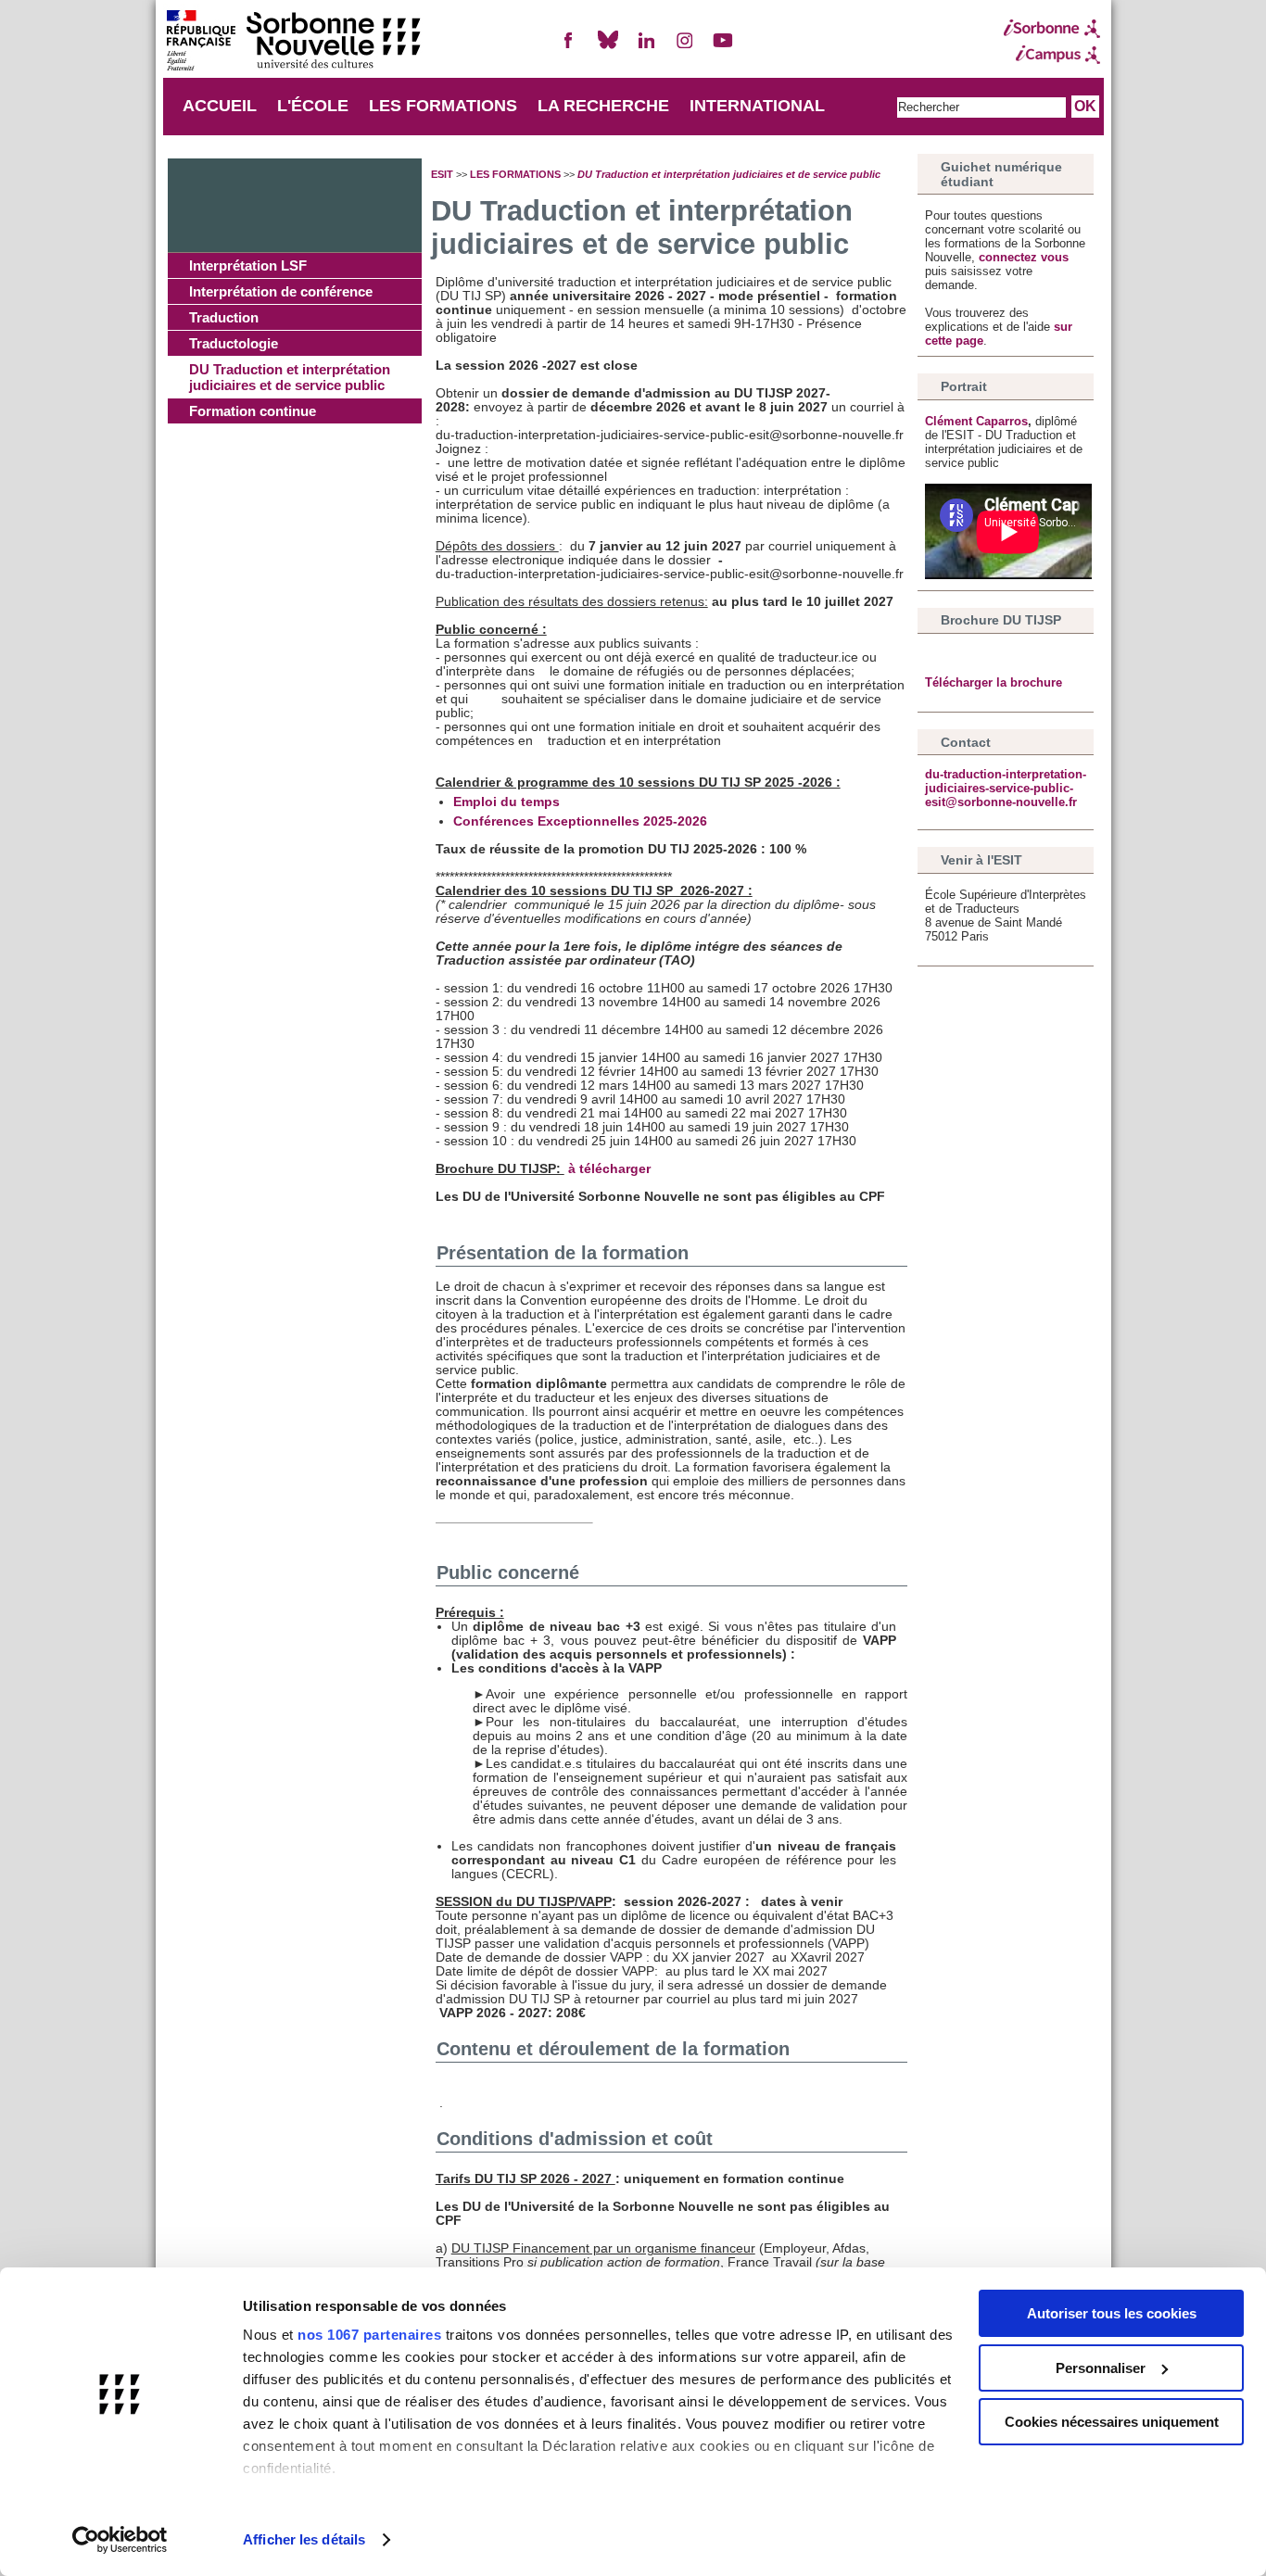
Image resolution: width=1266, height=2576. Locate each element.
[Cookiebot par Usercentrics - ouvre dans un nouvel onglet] (120, 2540)
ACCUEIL (220, 106)
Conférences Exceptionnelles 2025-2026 (580, 821)
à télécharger (611, 1169)
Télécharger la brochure (994, 682)
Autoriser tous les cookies (1112, 2313)
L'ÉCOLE (313, 106)
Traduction (224, 317)
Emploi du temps (506, 802)
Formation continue (253, 411)
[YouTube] (723, 48)
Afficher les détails (304, 2539)
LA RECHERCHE (603, 106)
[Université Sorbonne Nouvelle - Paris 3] (293, 42)
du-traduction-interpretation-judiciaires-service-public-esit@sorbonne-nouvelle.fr (1006, 788)
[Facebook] (569, 48)
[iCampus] (1052, 55)
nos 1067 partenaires (369, 2335)
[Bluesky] (608, 48)
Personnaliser (1101, 2368)
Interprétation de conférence (281, 291)
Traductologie (234, 343)
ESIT (442, 174)
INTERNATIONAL (757, 106)
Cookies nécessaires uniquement (1112, 2422)
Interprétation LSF (248, 265)
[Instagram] (685, 48)
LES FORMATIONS (443, 106)
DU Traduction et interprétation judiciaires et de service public (290, 377)
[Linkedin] (646, 48)
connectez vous (1024, 257)
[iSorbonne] (1052, 29)
